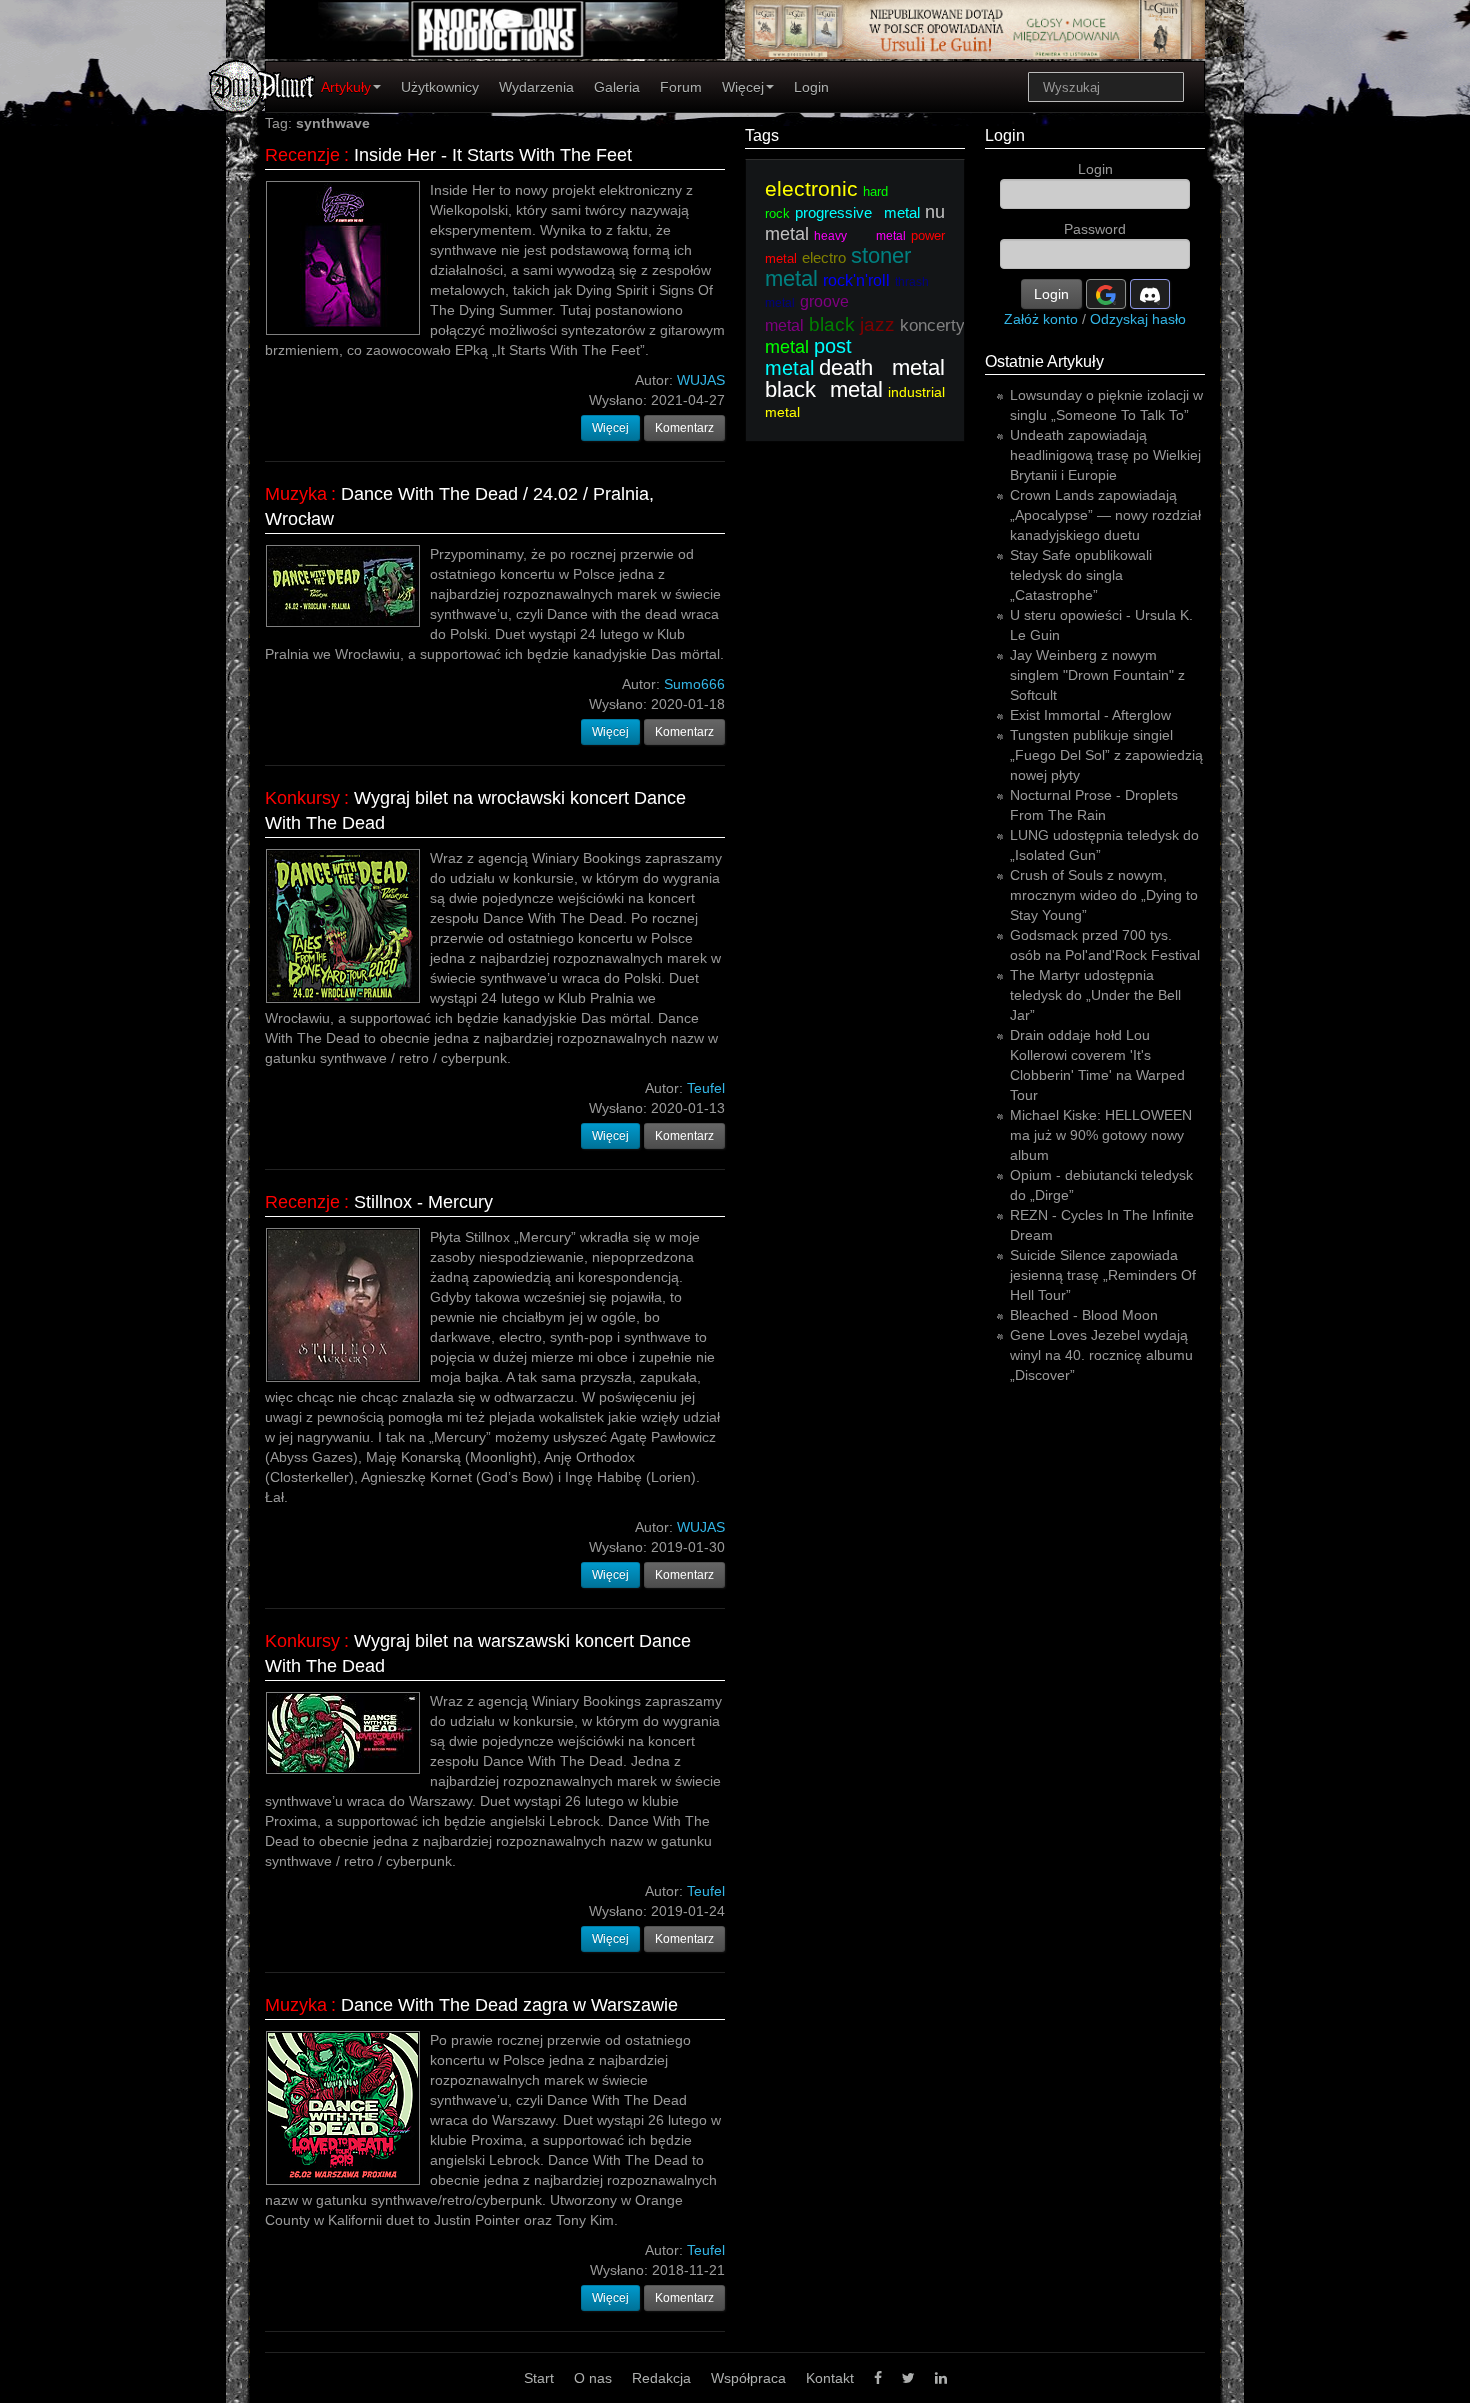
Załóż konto (1041, 319)
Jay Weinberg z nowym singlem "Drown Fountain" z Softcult (1097, 675)
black (832, 324)
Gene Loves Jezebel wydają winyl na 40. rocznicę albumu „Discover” (1101, 1355)
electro (824, 257)
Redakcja (661, 2378)
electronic (811, 188)
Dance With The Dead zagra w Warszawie (509, 2005)
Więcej (743, 87)
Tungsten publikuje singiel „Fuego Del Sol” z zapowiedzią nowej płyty (1106, 755)
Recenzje (302, 155)
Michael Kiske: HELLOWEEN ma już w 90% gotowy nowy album (1101, 1135)
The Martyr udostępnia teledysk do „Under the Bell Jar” (1095, 995)
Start (539, 2378)
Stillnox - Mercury (423, 1202)
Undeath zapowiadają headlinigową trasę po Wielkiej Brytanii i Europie (1105, 455)
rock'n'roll (856, 280)
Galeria (617, 87)
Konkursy (302, 798)
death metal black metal (855, 378)
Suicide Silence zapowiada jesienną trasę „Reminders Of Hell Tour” (1103, 1275)
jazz (877, 324)
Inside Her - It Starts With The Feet (493, 155)
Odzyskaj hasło (1138, 319)
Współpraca (748, 2378)
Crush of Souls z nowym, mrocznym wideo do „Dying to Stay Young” (1104, 895)
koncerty (932, 325)
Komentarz (684, 428)
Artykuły (346, 87)
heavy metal (860, 236)
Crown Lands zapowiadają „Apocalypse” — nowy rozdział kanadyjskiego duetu (1105, 515)
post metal (808, 357)
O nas (593, 2378)
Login (811, 87)
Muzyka (296, 494)
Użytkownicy (440, 87)
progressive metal (857, 212)
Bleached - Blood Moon (1084, 1315)
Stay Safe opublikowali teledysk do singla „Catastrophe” (1081, 575)
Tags (762, 135)
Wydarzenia (536, 87)
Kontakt (830, 2378)
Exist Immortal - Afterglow (1090, 715)
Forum (681, 87)
